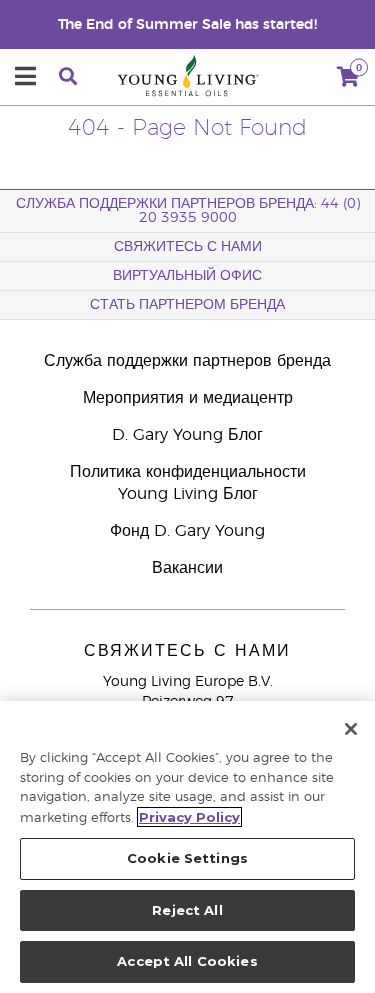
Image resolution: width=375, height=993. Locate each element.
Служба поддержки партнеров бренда (187, 361)
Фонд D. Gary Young (187, 531)
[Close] (351, 729)
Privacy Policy (189, 817)
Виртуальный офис (187, 276)
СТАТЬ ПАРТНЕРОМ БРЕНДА (187, 305)
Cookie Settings (187, 858)
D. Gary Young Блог (187, 435)
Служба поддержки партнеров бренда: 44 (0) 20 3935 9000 (188, 211)
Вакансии (187, 568)
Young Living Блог (188, 494)
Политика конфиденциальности (188, 472)
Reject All (187, 910)
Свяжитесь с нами (188, 247)
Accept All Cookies (187, 961)
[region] (187, 847)
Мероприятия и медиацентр (188, 398)
